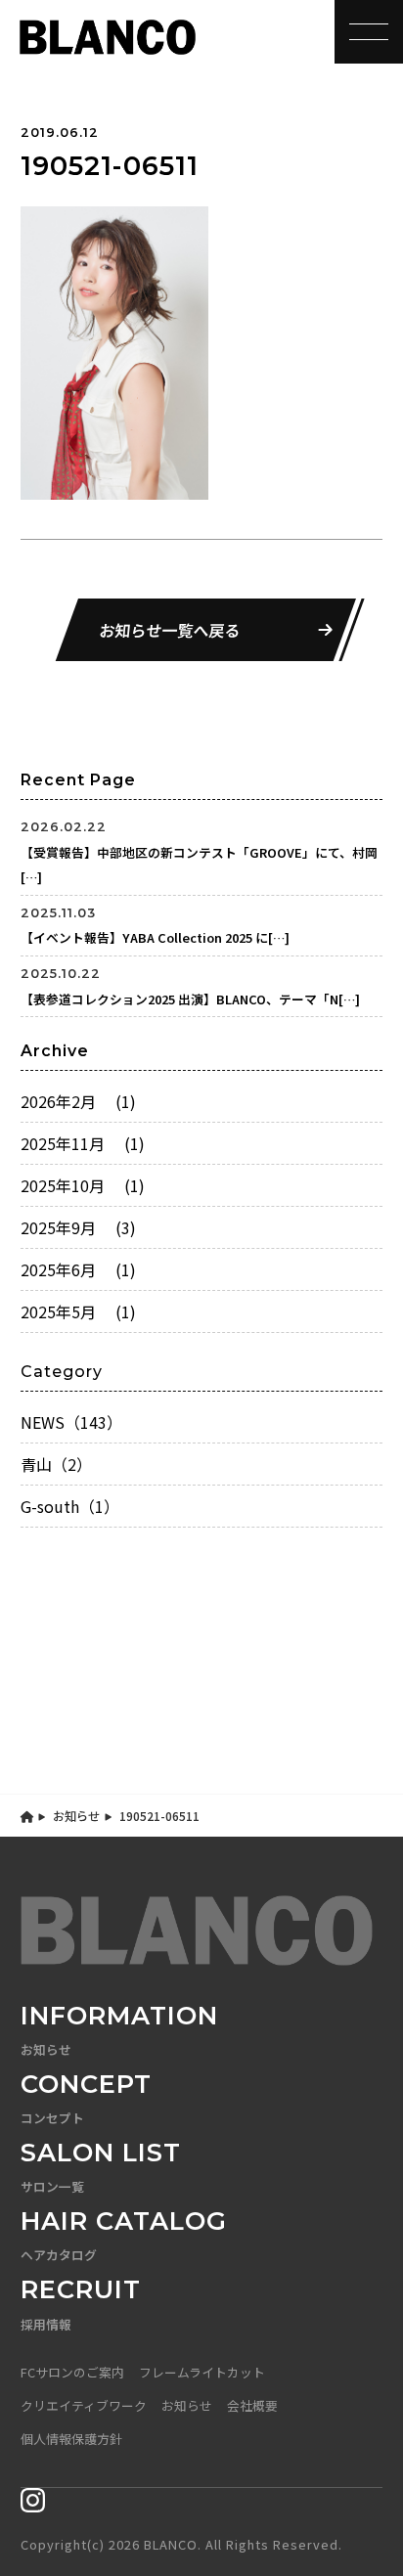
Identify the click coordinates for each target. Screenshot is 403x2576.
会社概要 (252, 2405)
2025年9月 (78, 1227)
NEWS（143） (71, 1422)
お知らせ (76, 1816)
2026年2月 (78, 1101)
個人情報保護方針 (71, 2439)
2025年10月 (83, 1185)
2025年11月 (83, 1143)
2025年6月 (78, 1269)
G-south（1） (70, 1506)
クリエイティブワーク (84, 2405)
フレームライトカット (202, 2372)
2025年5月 (78, 1311)
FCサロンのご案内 (72, 2372)
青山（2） (56, 1464)
